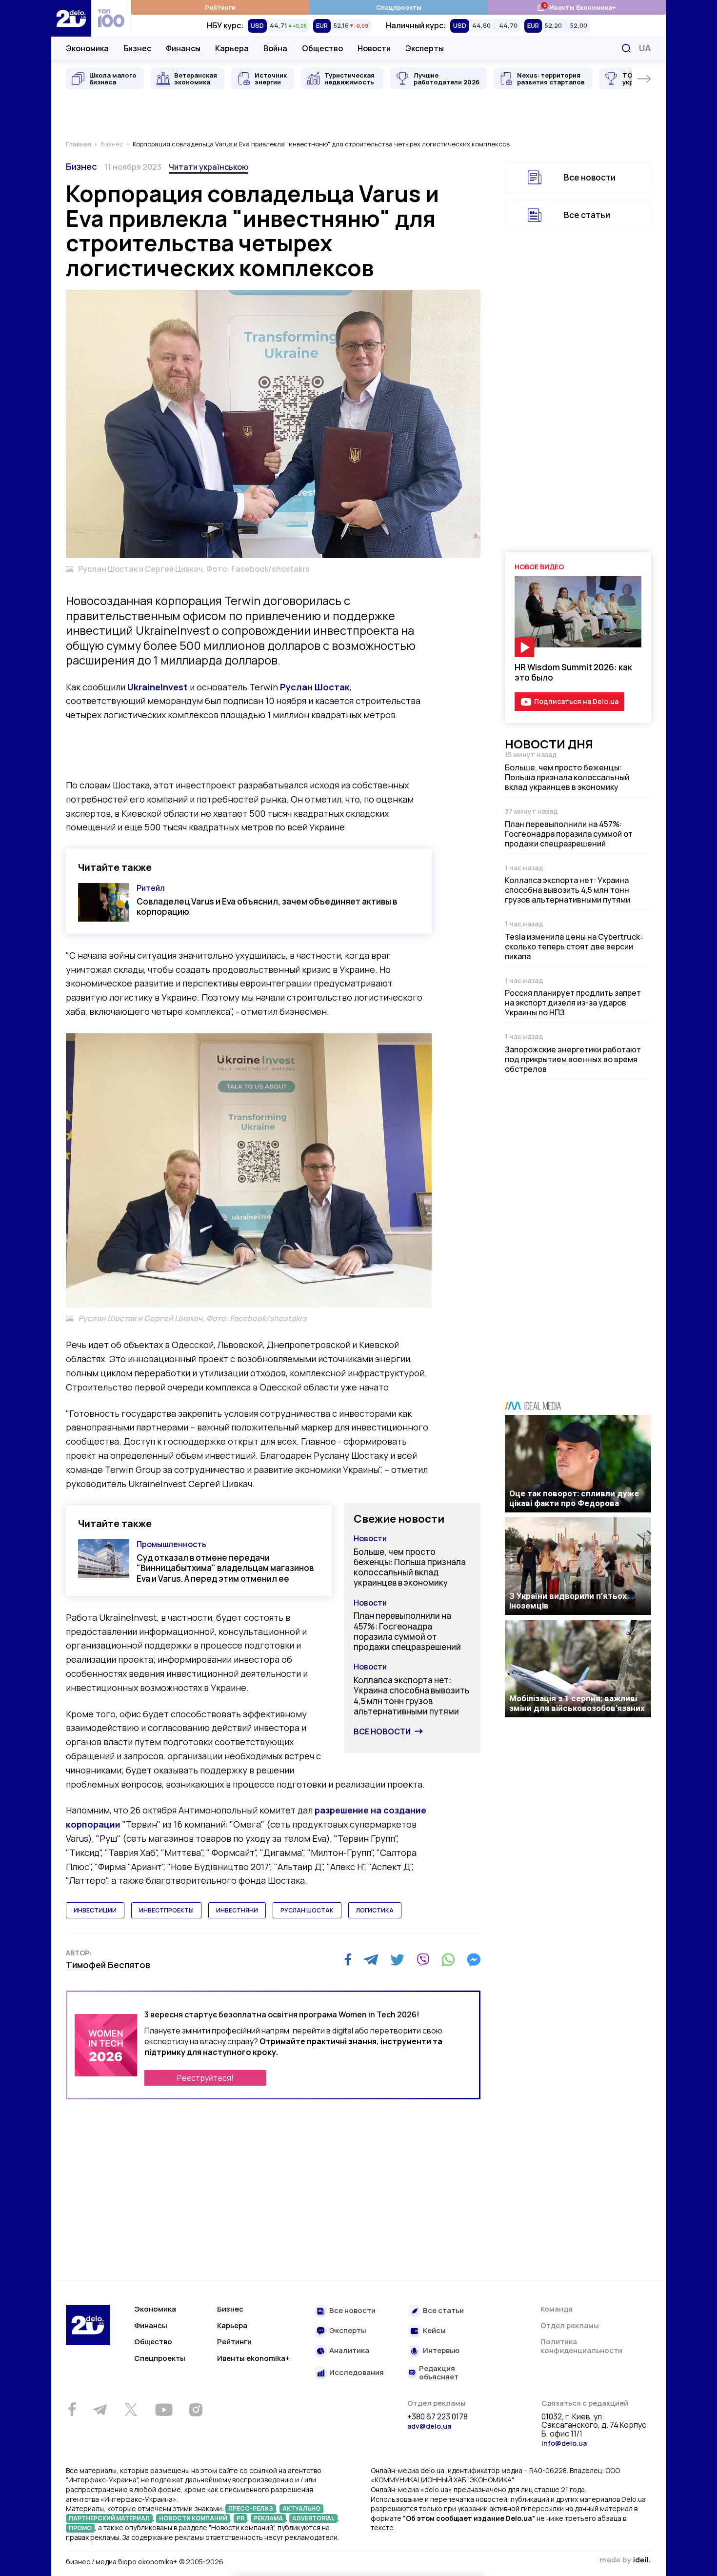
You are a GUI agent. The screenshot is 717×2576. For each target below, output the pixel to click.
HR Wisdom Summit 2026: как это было (573, 672)
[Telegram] (371, 1960)
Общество (322, 48)
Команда (557, 2309)
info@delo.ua (564, 2443)
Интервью (441, 2351)
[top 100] (111, 18)
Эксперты (425, 48)
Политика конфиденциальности (581, 2346)
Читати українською (209, 167)
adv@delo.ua (429, 2426)
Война (275, 48)
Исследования (357, 2373)
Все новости (382, 1731)
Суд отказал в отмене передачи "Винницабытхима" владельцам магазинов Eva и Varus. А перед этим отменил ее (225, 1568)
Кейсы (434, 2331)
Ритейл (151, 888)
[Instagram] (196, 2410)
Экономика (87, 48)
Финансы (183, 48)
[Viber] (423, 1960)
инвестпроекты (166, 1910)
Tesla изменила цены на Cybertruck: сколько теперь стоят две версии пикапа (574, 946)
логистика (375, 1910)
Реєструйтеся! (205, 2078)
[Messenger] (474, 1960)
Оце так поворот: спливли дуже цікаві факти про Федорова (574, 1498)
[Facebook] (348, 1960)
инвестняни (237, 1910)
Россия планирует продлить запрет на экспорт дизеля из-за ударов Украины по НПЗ (573, 1003)
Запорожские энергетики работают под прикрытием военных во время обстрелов (573, 1059)
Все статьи (587, 215)
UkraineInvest (158, 687)
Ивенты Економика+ (576, 7)
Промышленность (171, 1544)
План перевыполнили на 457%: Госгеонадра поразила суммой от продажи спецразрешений (407, 1631)
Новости (374, 48)
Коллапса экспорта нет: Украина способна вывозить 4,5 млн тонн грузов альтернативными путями (411, 1696)
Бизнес (137, 48)
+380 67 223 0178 (438, 2417)
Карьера (232, 48)
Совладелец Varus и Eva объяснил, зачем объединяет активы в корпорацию (267, 906)
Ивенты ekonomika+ (253, 2358)
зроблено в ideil (625, 2560)
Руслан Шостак (315, 687)
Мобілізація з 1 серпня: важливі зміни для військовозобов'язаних (577, 1703)
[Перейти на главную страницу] (71, 18)
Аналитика (349, 2351)
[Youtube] (164, 2410)
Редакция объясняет (439, 2373)
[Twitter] (397, 1960)
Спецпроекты (399, 7)
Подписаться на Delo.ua (576, 701)
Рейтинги (220, 7)
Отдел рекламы (570, 2325)
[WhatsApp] (448, 1960)
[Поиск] (626, 48)
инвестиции (95, 1910)
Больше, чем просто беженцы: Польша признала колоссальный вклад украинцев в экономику (410, 1567)
